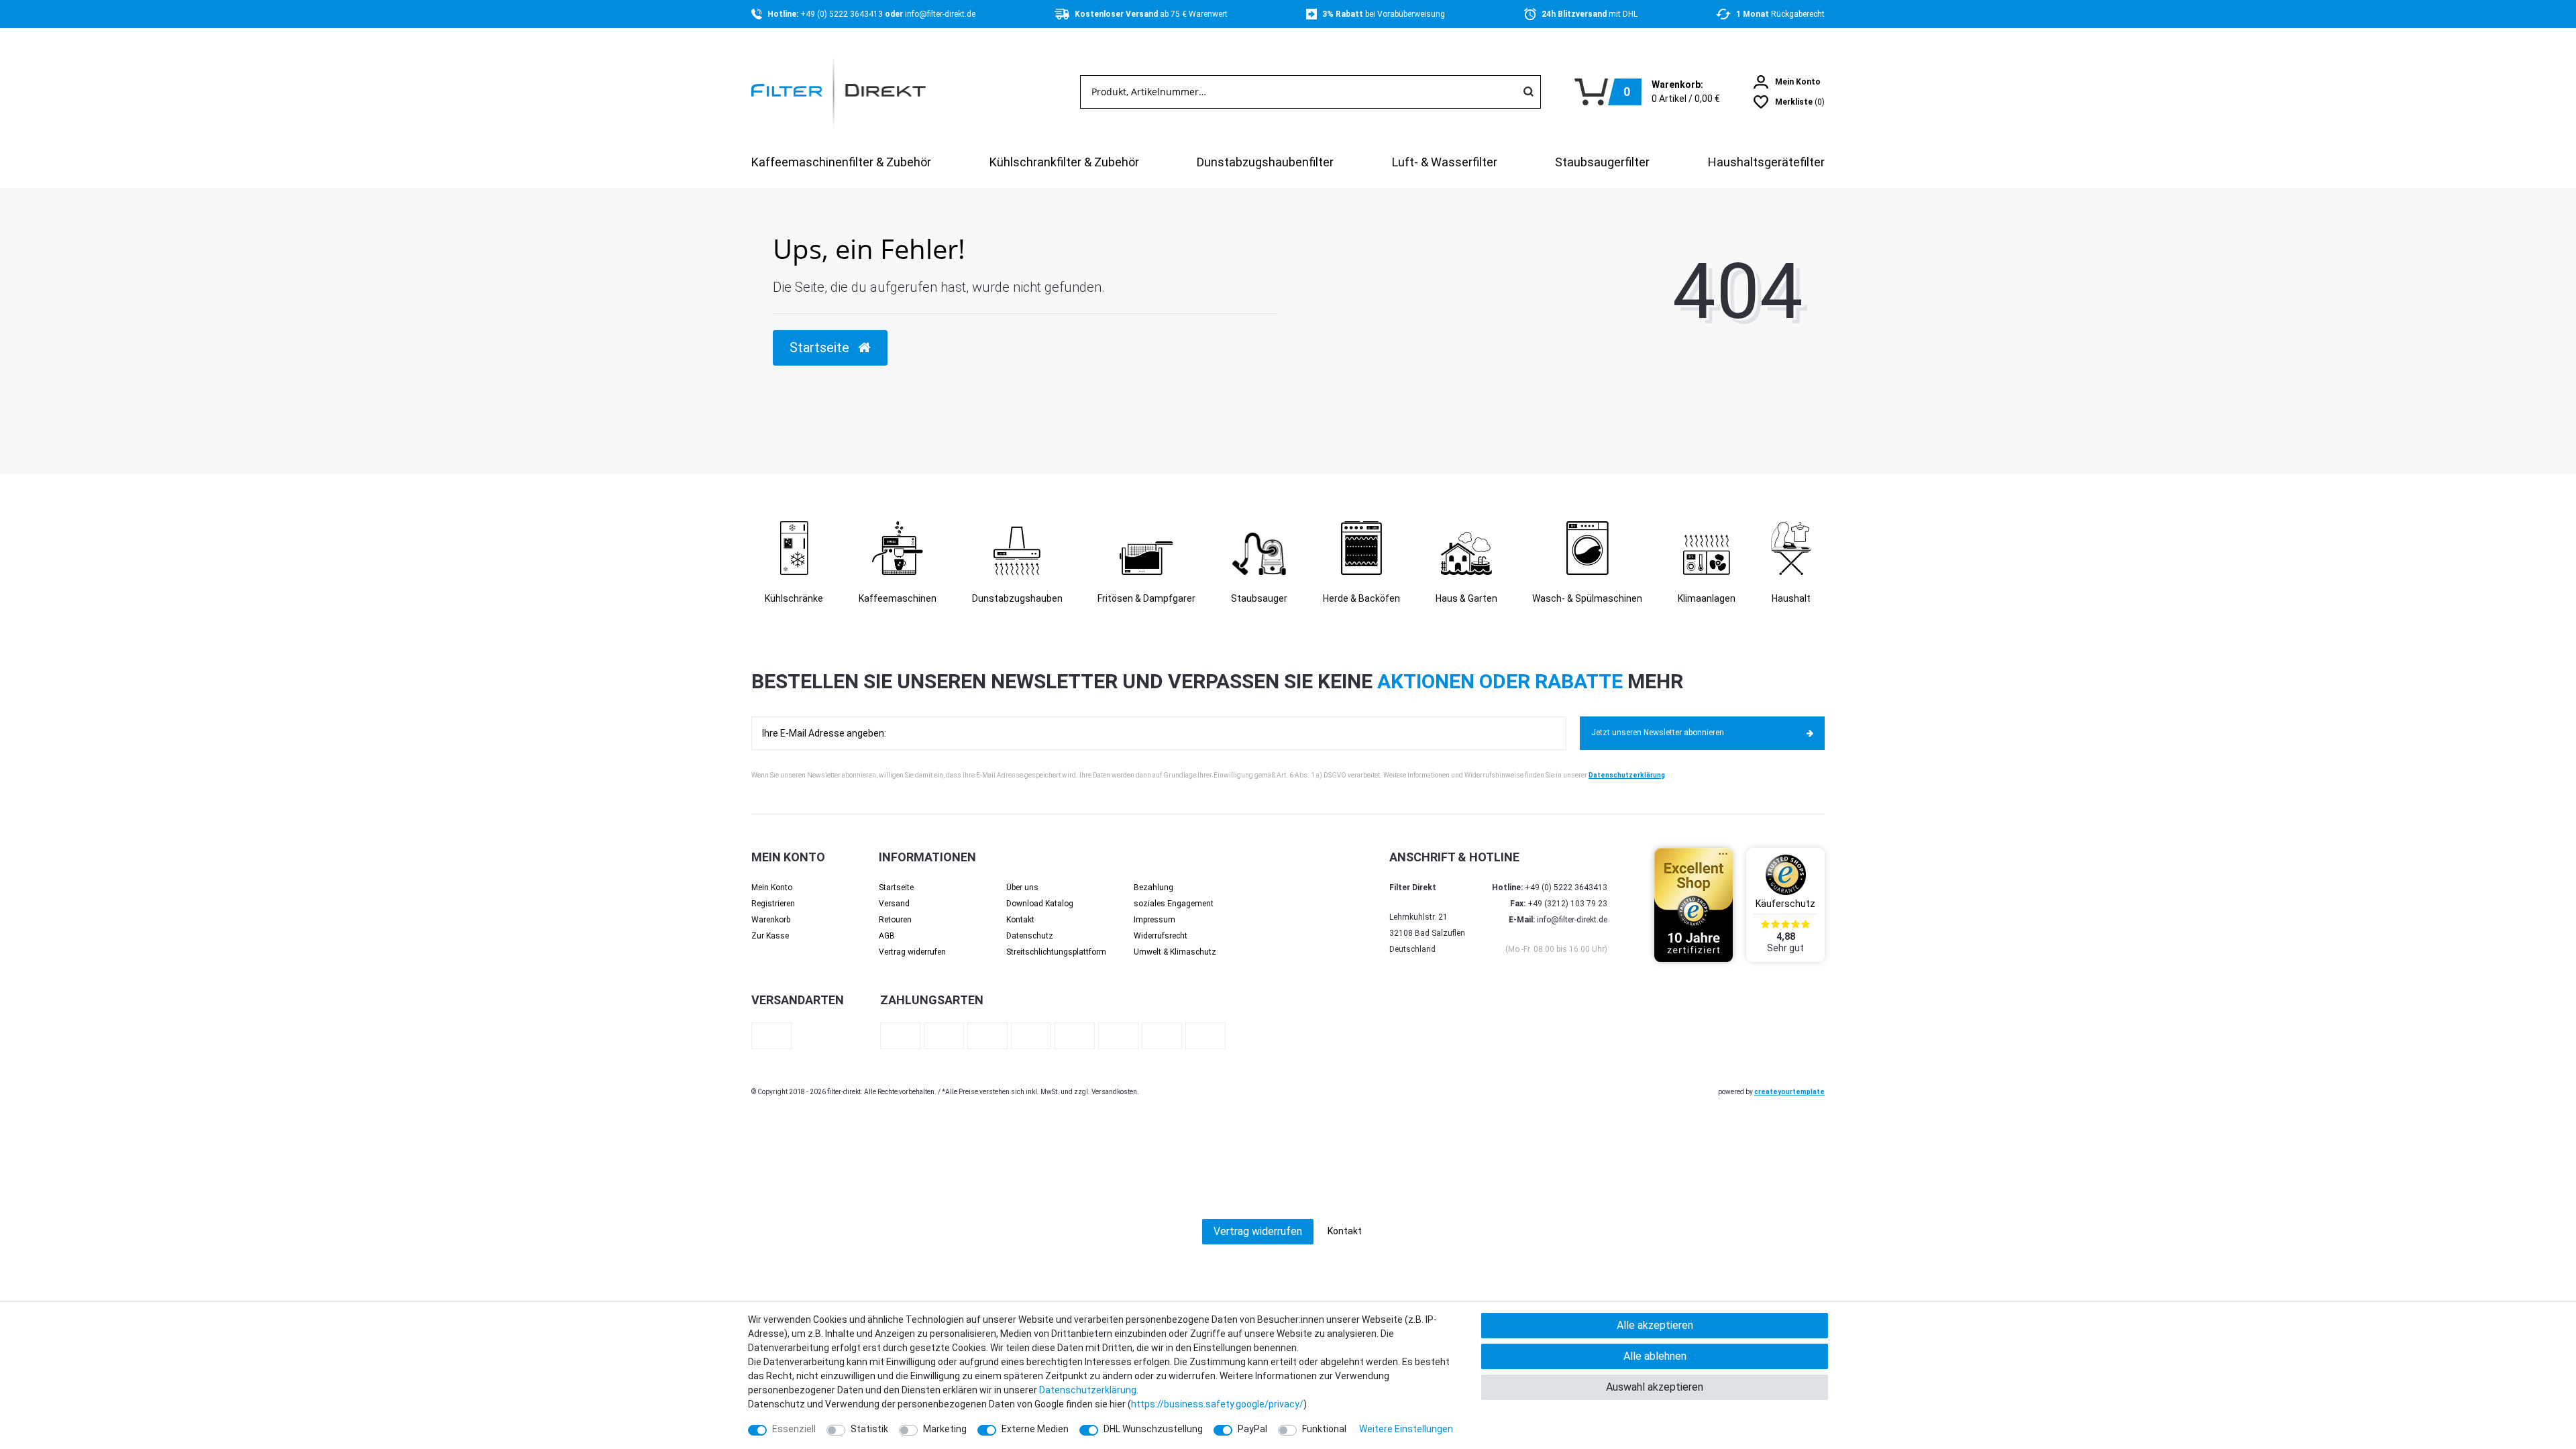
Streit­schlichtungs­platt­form (1056, 952)
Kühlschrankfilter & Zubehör (1064, 162)
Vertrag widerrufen (912, 952)
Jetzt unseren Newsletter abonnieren (1658, 733)
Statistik (869, 1429)
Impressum (1155, 920)
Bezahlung (1153, 888)
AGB (887, 936)
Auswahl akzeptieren (1655, 1387)
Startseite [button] (821, 347)
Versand (894, 904)
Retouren (895, 920)
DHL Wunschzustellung (1153, 1429)
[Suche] (1528, 92)
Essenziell (794, 1429)
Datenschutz (1030, 936)
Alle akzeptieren (1655, 1325)
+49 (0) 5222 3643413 (843, 14)
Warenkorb (771, 920)
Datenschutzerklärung (1627, 775)
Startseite (896, 888)
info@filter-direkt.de (940, 14)
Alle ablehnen (1655, 1356)
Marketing (945, 1429)
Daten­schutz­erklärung (1088, 1390)
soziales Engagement (1174, 904)
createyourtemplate (1789, 1092)
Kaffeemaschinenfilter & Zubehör (841, 162)
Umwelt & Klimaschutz (1175, 952)
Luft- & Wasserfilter (1445, 162)
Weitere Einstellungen (1406, 1429)
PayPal (1252, 1429)
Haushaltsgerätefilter (1766, 162)
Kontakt (1020, 920)
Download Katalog (1040, 904)
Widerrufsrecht (1161, 936)
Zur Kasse (770, 936)
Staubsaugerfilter (1602, 162)
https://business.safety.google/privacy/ (1217, 1404)
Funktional (1324, 1429)
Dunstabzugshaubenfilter (1265, 162)
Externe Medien (1035, 1429)
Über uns (1022, 888)
